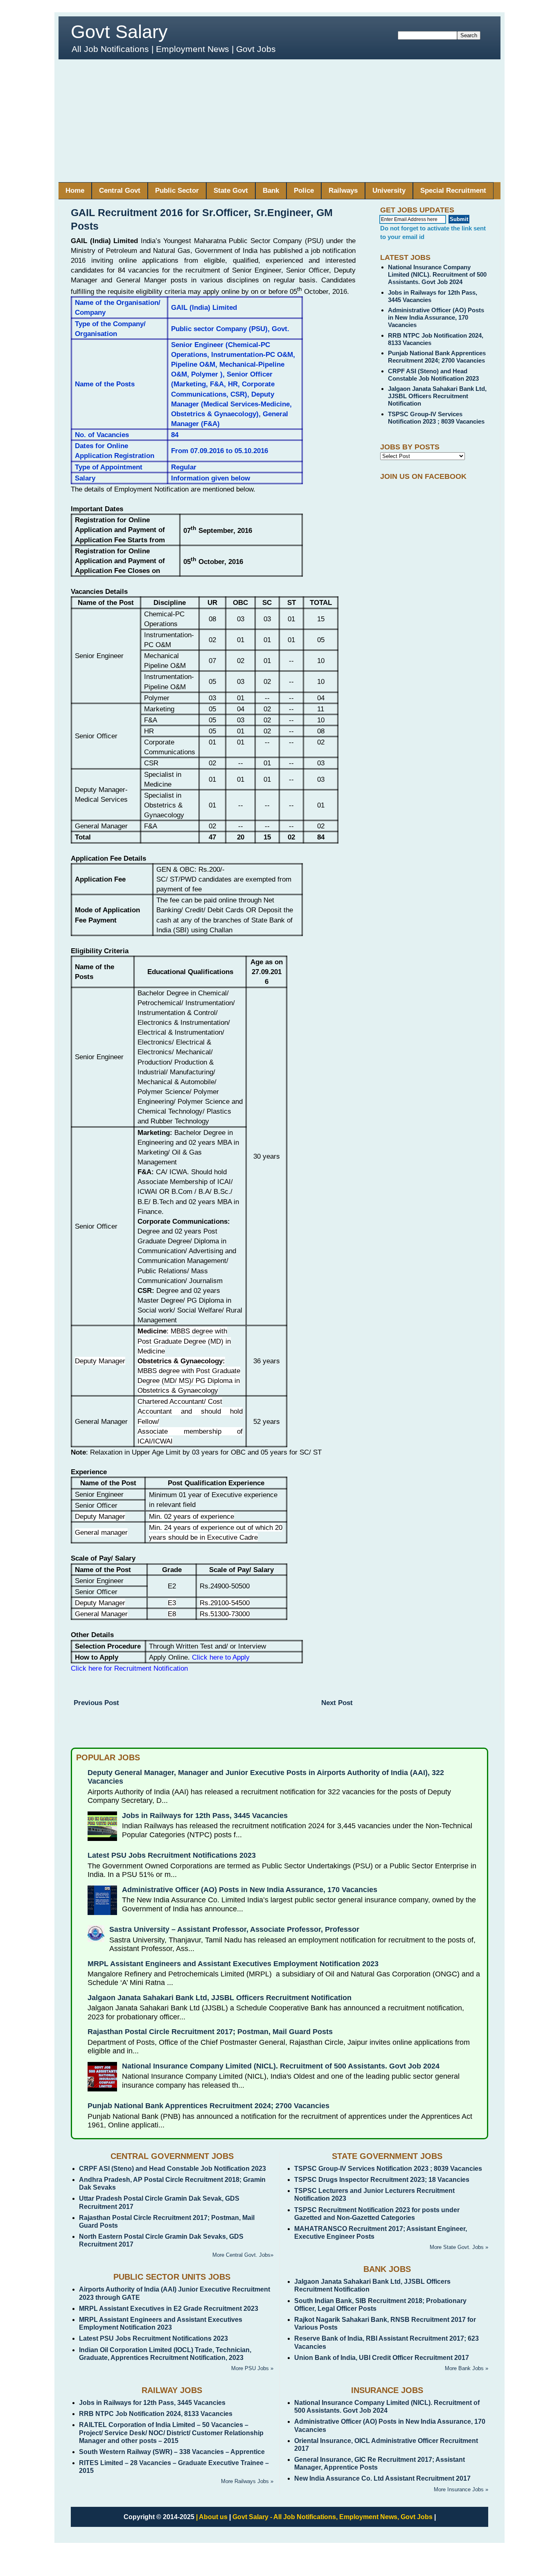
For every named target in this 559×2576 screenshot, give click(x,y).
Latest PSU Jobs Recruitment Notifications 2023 (172, 1855)
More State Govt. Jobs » (459, 2247)
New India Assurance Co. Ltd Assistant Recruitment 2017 (382, 2478)
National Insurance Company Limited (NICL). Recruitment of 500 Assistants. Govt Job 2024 (437, 274)
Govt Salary (119, 32)
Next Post (337, 1703)
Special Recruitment (453, 191)
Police (304, 191)
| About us (212, 2517)
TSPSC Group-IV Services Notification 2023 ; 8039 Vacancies (436, 418)
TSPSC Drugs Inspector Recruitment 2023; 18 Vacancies (382, 2180)
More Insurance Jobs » (461, 2489)
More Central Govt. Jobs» (243, 2255)
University (389, 191)
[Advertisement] (279, 121)
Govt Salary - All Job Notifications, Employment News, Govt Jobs (332, 2517)
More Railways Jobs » (247, 2481)
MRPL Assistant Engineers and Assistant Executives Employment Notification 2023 (233, 1964)
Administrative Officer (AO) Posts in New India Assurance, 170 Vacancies (436, 317)
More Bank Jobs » (467, 2368)
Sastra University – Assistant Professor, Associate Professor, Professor (234, 1929)
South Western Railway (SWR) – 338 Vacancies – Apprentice (172, 2452)
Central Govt (120, 191)
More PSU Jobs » (252, 2368)
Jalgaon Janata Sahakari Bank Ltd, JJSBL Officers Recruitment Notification (437, 396)
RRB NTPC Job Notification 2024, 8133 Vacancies (156, 2414)
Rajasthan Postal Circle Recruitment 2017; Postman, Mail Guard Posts (210, 2032)
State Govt (231, 191)
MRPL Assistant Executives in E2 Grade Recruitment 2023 (169, 2309)
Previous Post (96, 1703)
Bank (271, 191)
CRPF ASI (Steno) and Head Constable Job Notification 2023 (433, 375)
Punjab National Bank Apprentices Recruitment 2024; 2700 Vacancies (437, 357)
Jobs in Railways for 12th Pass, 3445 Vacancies (205, 1816)
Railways (343, 191)
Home (75, 191)
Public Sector (177, 191)
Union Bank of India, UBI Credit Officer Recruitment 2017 (382, 2358)
